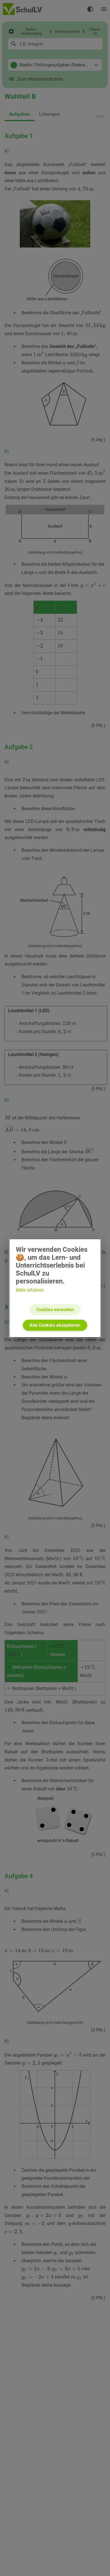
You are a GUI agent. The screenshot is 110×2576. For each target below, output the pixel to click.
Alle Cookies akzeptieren (55, 1325)
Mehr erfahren (30, 1290)
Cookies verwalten (55, 1310)
